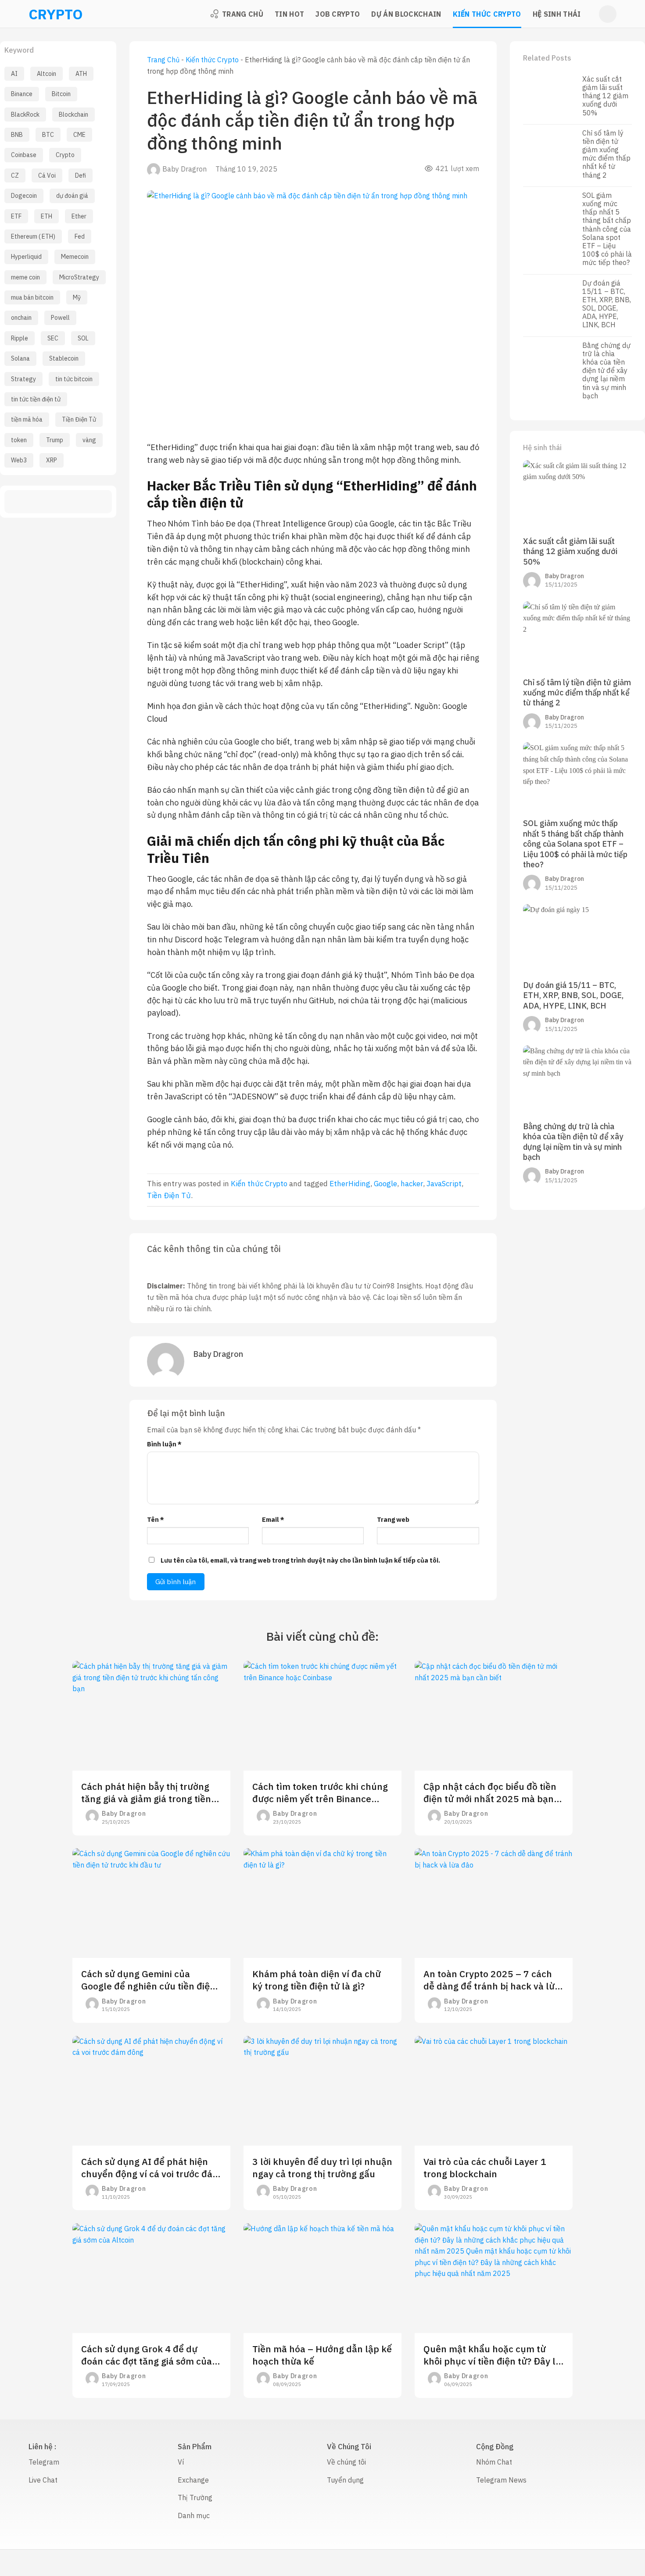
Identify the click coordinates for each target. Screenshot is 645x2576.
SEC (53, 338)
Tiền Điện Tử (79, 419)
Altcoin (47, 74)
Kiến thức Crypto (487, 14)
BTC (48, 135)
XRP (52, 460)
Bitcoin (61, 94)
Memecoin (75, 257)
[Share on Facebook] (27, 502)
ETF (16, 216)
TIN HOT (289, 14)
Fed (80, 236)
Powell (60, 318)
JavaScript (444, 1184)
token (19, 440)
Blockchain (73, 114)
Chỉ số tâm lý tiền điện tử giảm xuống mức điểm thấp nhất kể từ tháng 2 (606, 154)
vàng (89, 440)
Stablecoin (64, 358)
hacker (412, 1184)
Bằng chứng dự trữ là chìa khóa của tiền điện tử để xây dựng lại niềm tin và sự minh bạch (606, 371)
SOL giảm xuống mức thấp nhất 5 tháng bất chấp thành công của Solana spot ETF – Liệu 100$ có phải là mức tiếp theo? (607, 229)
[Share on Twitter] (42, 502)
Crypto (65, 155)
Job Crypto (338, 14)
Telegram (44, 2462)
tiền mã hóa (27, 419)
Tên (156, 1519)
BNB (17, 135)
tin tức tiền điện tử (36, 399)
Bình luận (164, 1444)
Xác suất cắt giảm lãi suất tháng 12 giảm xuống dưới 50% (605, 96)
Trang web (393, 1519)
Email (273, 1519)
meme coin (25, 277)
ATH (81, 74)
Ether (79, 216)
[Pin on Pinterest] (74, 502)
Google (385, 1184)
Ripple (20, 338)
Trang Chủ (243, 14)
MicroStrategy (79, 277)
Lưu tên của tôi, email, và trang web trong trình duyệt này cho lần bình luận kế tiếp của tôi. (300, 1560)
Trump (55, 440)
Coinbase (24, 155)
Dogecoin (24, 196)
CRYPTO (40, 14)
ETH (47, 216)
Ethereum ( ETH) (33, 236)
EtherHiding (350, 1184)
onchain (21, 318)
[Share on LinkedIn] (90, 502)
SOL (83, 338)
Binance (22, 94)
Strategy (23, 379)
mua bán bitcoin (32, 297)
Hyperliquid (26, 257)
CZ (15, 175)
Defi (81, 175)
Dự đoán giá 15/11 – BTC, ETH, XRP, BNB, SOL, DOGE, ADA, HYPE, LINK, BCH (607, 304)
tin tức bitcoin (74, 379)
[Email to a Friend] (58, 502)
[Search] (608, 14)
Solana (20, 358)
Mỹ (77, 297)
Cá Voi (47, 175)
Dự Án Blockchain (406, 14)
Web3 (19, 460)
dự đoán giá (72, 196)
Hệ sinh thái (557, 14)
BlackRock (25, 114)
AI (14, 74)
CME (79, 135)
